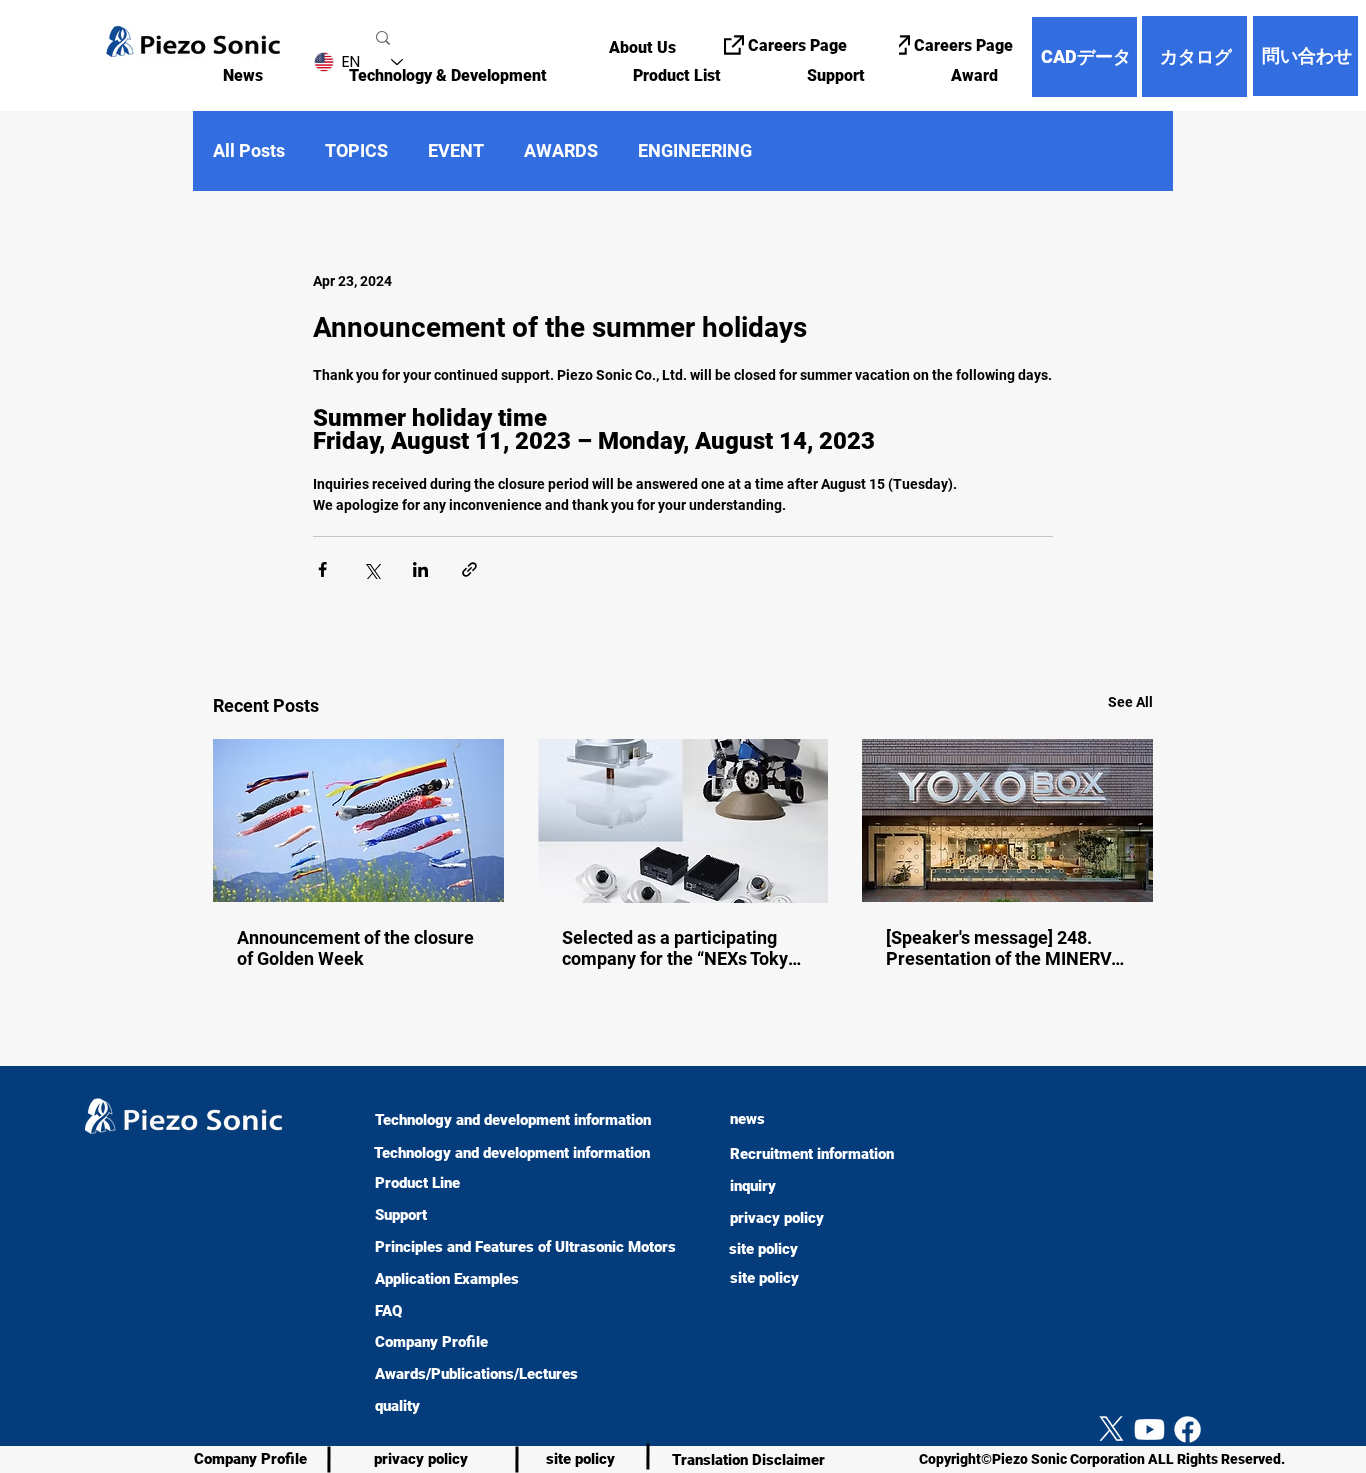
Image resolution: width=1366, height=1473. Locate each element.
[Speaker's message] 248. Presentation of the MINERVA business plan (1004, 948)
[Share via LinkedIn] (420, 569)
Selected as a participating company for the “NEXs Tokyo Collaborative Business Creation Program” (680, 948)
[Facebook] (1187, 1429)
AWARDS (561, 150)
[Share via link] (469, 569)
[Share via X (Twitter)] (371, 569)
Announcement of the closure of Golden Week (355, 948)
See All (1130, 702)
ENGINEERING (695, 150)
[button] (421, 75)
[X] (1111, 1429)
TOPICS (356, 150)
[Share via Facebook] (322, 569)
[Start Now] (28, 1367)
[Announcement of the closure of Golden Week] (358, 820)
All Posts (249, 150)
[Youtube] (1149, 1429)
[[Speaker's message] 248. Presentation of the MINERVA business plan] (1007, 820)
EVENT (456, 150)
